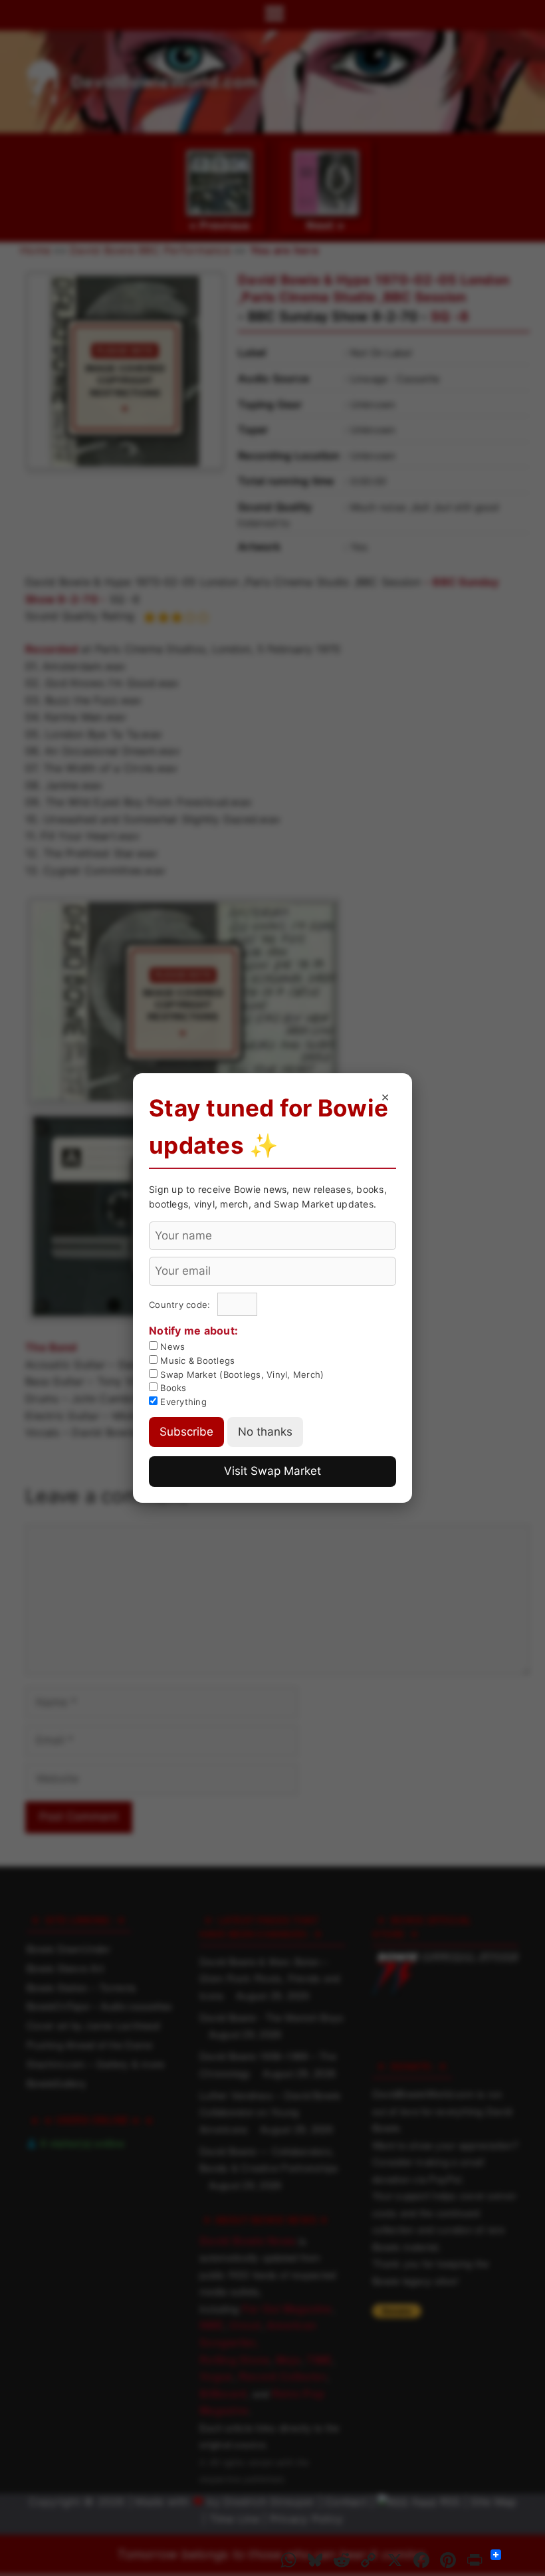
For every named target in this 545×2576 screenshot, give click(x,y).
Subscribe (186, 1432)
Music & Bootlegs (196, 1360)
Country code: (181, 1305)
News (171, 1347)
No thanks (265, 1432)
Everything (182, 1402)
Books (172, 1388)
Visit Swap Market (272, 1471)
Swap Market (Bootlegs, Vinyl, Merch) (241, 1374)
